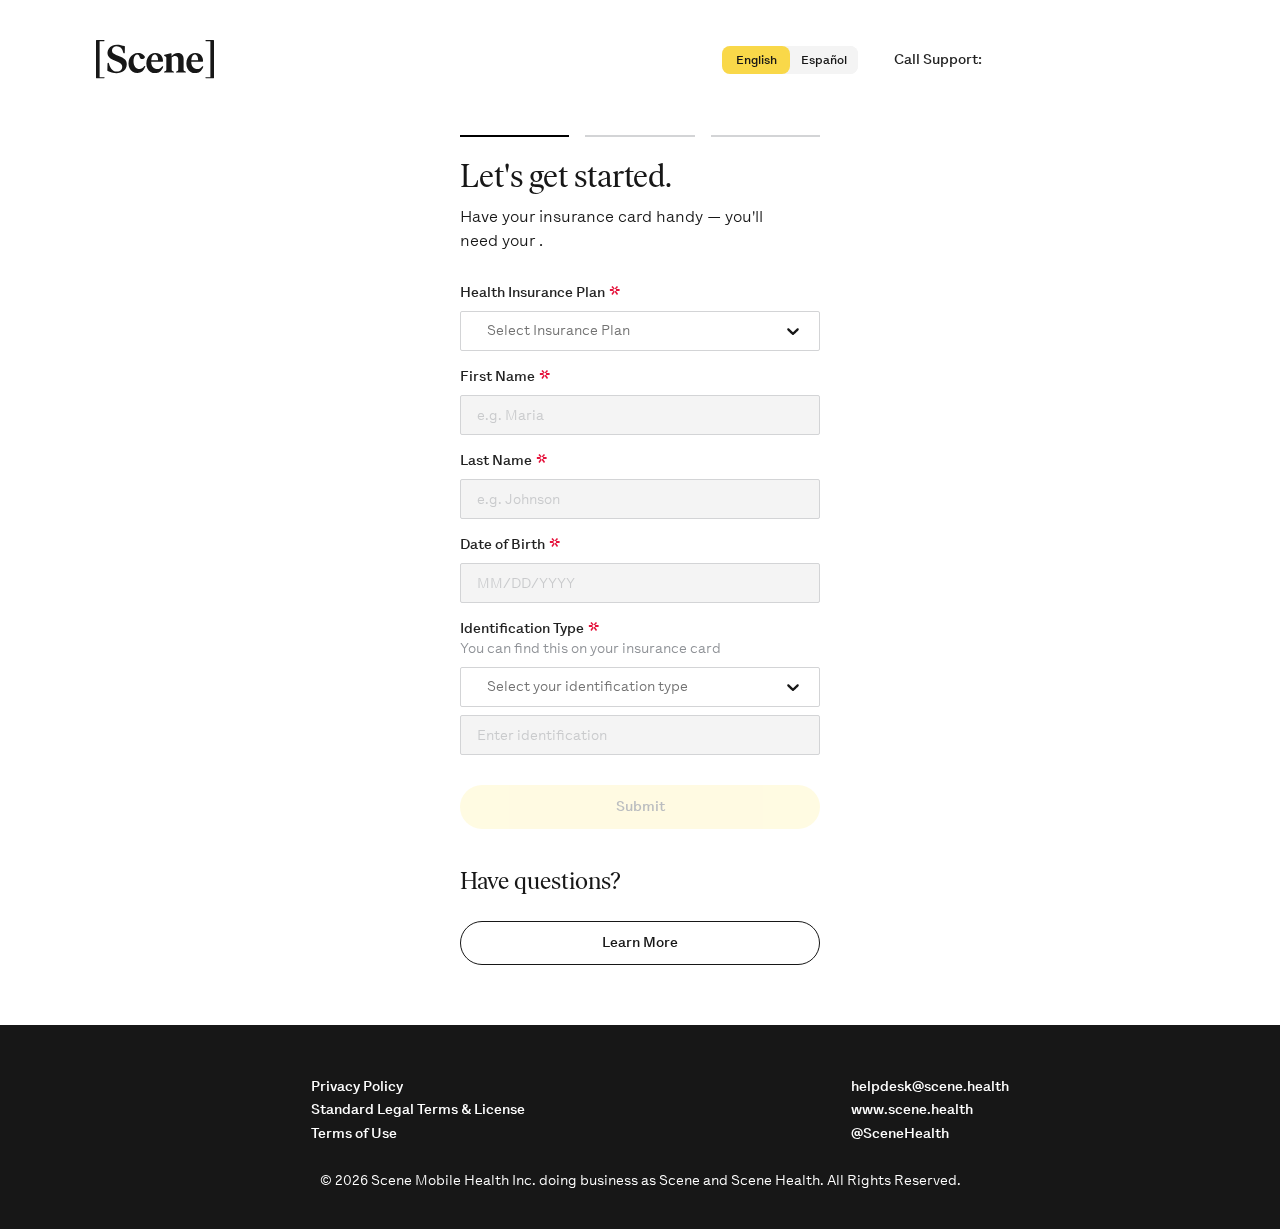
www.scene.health (912, 1109)
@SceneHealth (900, 1133)
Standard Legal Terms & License (418, 1109)
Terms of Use (354, 1133)
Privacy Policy (357, 1086)
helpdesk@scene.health (930, 1086)
